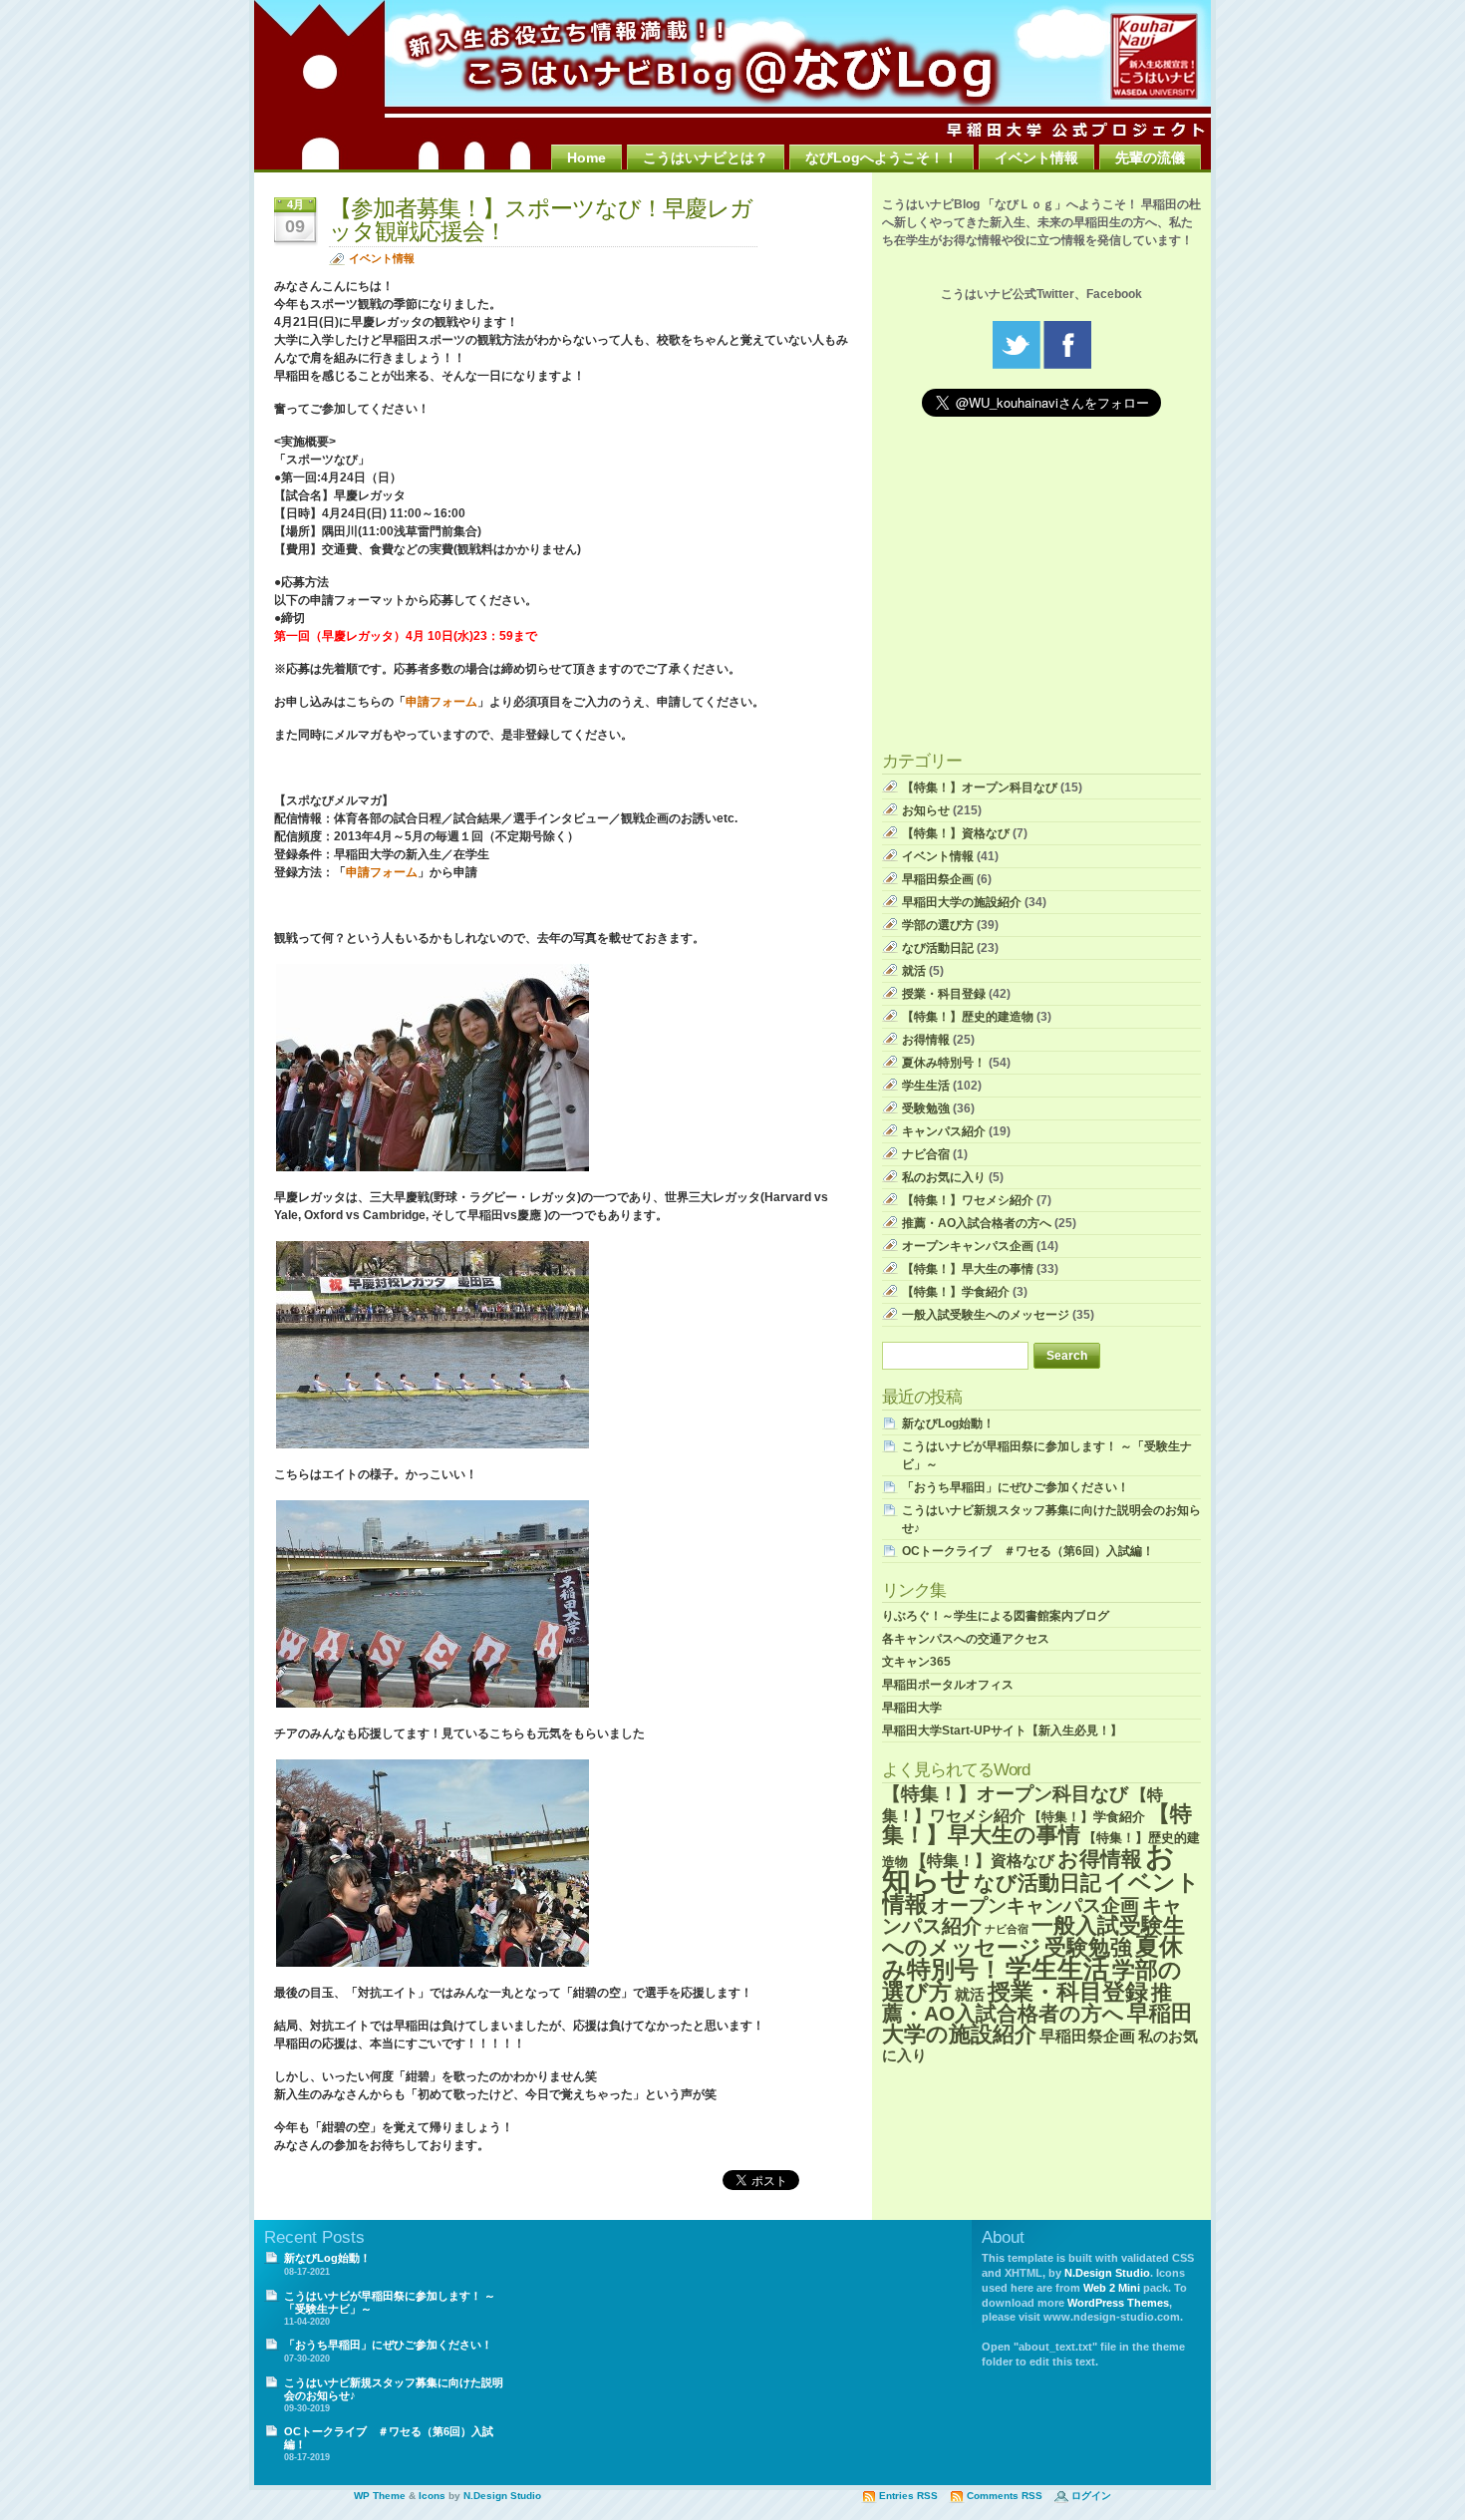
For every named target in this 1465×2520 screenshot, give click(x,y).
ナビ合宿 (926, 1154)
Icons (432, 2496)
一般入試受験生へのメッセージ (986, 1315)
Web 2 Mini (1112, 2288)
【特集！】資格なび (956, 833)
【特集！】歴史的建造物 (968, 1017)
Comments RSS (1005, 2496)
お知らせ (926, 810)
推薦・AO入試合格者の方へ (977, 1223)
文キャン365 (916, 1662)
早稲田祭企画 (938, 879)
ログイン (1091, 2496)
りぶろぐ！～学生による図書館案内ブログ (996, 1616)
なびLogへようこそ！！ (881, 157)
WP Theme (380, 2496)
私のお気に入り (944, 1177)
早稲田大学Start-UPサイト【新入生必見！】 (1002, 1731)
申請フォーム (441, 702)
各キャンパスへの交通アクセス (966, 1639)
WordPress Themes (1118, 2303)
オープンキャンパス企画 (968, 1246)
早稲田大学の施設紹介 (962, 902)
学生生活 (926, 1086)
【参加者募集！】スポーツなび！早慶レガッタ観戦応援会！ (541, 220)
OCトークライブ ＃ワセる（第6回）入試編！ (1028, 1551)
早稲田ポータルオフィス (948, 1685)
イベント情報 (1036, 157)
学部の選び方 (938, 925)
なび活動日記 (938, 948)
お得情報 (926, 1040)
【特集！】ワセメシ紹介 (968, 1200)
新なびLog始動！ (948, 1423)
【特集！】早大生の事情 (968, 1269)
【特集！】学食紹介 (956, 1292)
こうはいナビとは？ (706, 157)
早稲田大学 (912, 1708)
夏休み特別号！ (944, 1063)
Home (586, 157)
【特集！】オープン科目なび (980, 787)
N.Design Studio (1107, 2273)
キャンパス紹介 (944, 1131)
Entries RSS (908, 2496)
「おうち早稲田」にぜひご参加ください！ (1016, 1487)
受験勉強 (926, 1108)
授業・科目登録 (944, 994)
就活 (914, 971)
